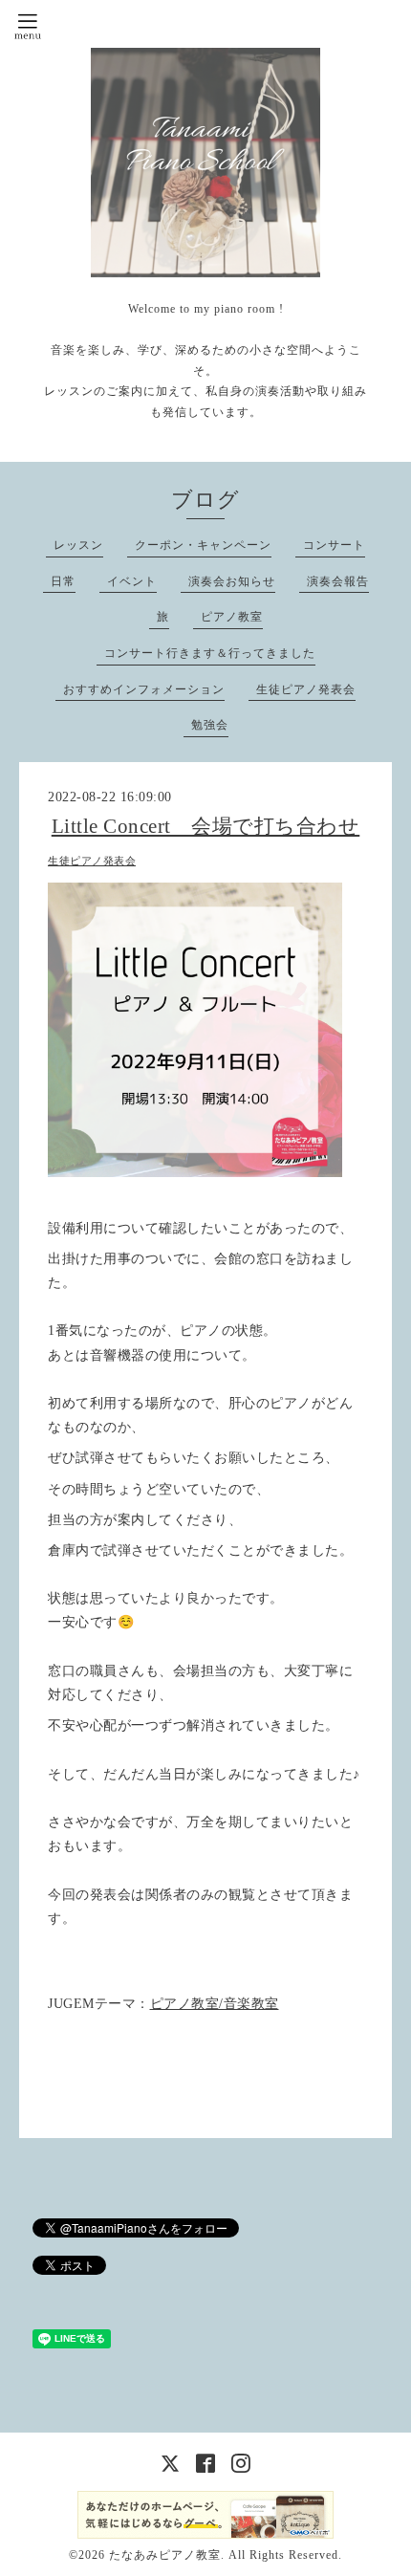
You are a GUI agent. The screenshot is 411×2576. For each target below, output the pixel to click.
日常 (63, 581)
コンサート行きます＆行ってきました (210, 653)
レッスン (78, 545)
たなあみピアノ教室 (165, 2555)
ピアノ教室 (232, 617)
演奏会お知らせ (232, 581)
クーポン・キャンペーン (203, 545)
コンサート (334, 545)
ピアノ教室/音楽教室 (215, 2004)
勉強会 (210, 725)
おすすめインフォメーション (144, 689)
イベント (132, 581)
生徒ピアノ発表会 (306, 689)
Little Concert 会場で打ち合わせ (206, 826)
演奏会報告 (338, 581)
